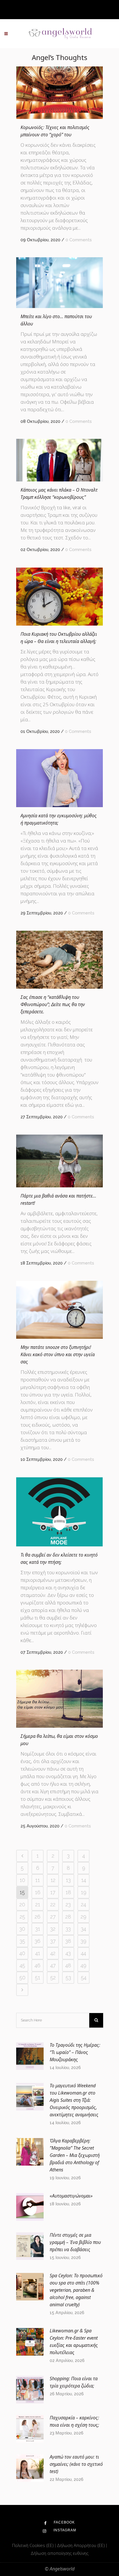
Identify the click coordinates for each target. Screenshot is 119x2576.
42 (53, 1953)
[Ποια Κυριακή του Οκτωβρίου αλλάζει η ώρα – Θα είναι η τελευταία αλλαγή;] (59, 597)
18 (68, 1892)
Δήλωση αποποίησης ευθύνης (59, 2553)
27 (53, 1917)
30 (22, 1929)
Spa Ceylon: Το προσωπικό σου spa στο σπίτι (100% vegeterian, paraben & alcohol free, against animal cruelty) (76, 2290)
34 (83, 1929)
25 (22, 1917)
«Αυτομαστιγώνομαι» (71, 2196)
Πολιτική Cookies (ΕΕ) (34, 2545)
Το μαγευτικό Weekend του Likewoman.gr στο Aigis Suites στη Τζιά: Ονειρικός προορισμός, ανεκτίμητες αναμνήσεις (74, 2100)
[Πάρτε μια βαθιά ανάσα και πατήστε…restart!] (59, 1161)
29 (83, 1917)
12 (53, 1880)
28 (68, 1917)
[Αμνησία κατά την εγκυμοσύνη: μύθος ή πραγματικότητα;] (59, 778)
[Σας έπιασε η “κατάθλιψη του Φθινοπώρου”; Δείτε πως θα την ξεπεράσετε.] (59, 960)
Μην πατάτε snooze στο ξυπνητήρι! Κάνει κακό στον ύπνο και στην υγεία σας (58, 1354)
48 (68, 1965)
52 (53, 1978)
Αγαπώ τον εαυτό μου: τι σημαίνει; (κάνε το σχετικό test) (76, 2464)
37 (53, 1941)
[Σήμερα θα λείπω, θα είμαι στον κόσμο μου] (59, 1699)
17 (53, 1892)
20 (22, 1904)
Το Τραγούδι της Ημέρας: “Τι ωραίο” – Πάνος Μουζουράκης (75, 2052)
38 (68, 1941)
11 (38, 1880)
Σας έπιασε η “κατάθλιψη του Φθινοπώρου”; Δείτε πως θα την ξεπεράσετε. (53, 1004)
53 (68, 1978)
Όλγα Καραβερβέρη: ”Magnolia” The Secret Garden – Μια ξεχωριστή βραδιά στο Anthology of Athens (75, 2155)
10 (22, 1880)
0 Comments (79, 240)
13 (68, 1880)
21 (38, 1904)
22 (53, 1904)
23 (68, 1904)
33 (68, 1929)
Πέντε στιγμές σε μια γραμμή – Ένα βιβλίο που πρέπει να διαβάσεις (75, 2242)
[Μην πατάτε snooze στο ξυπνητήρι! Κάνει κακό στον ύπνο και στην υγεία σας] (59, 1310)
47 (53, 1965)
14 (84, 1880)
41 (38, 1953)
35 (22, 1941)
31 (38, 1929)
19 (84, 1892)
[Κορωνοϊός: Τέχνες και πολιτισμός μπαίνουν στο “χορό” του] (59, 93)
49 (83, 1965)
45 (22, 1965)
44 (83, 1953)
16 (38, 1892)
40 (22, 1953)
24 (83, 1904)
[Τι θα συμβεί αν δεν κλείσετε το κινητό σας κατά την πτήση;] (59, 1512)
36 (38, 1941)
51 (38, 1978)
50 (22, 1978)
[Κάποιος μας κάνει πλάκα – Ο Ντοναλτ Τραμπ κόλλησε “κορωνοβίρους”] (59, 460)
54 (84, 1978)
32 (53, 1929)
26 (38, 1917)
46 (38, 1965)
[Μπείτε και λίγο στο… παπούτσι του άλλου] (59, 283)
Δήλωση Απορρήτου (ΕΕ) (81, 2545)
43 (68, 1953)
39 (83, 1941)
